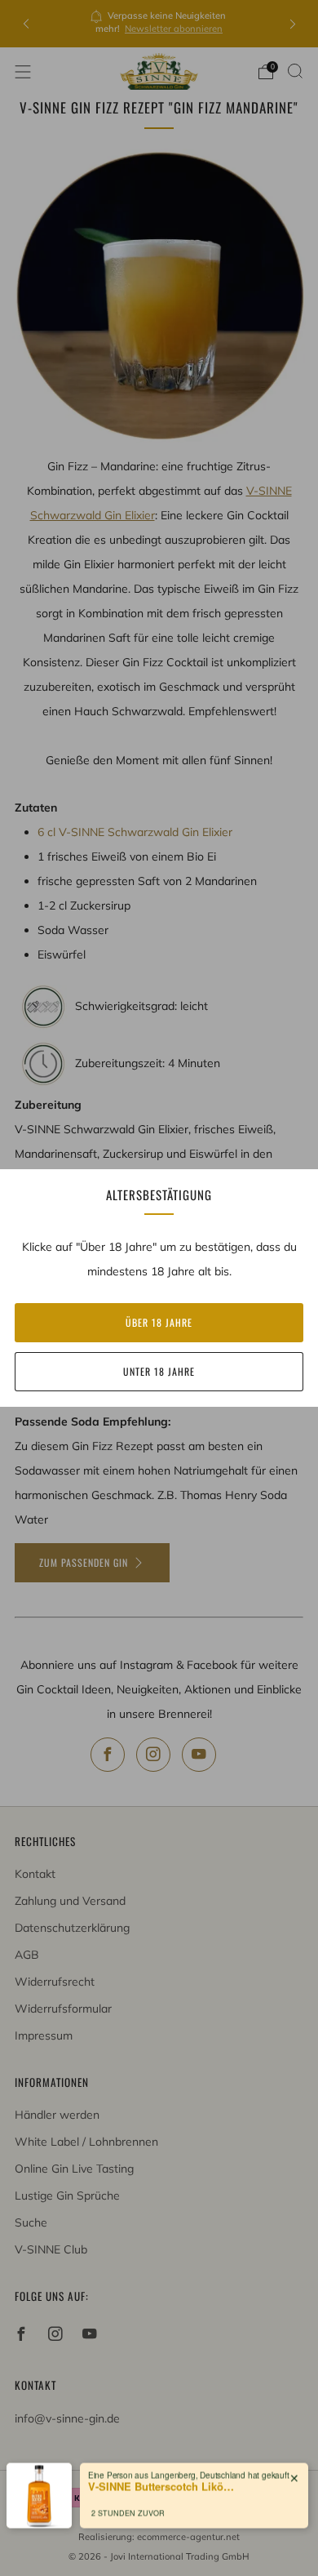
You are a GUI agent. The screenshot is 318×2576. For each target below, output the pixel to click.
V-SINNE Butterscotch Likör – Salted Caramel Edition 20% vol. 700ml (161, 2480)
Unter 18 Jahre (159, 1371)
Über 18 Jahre (159, 1322)
